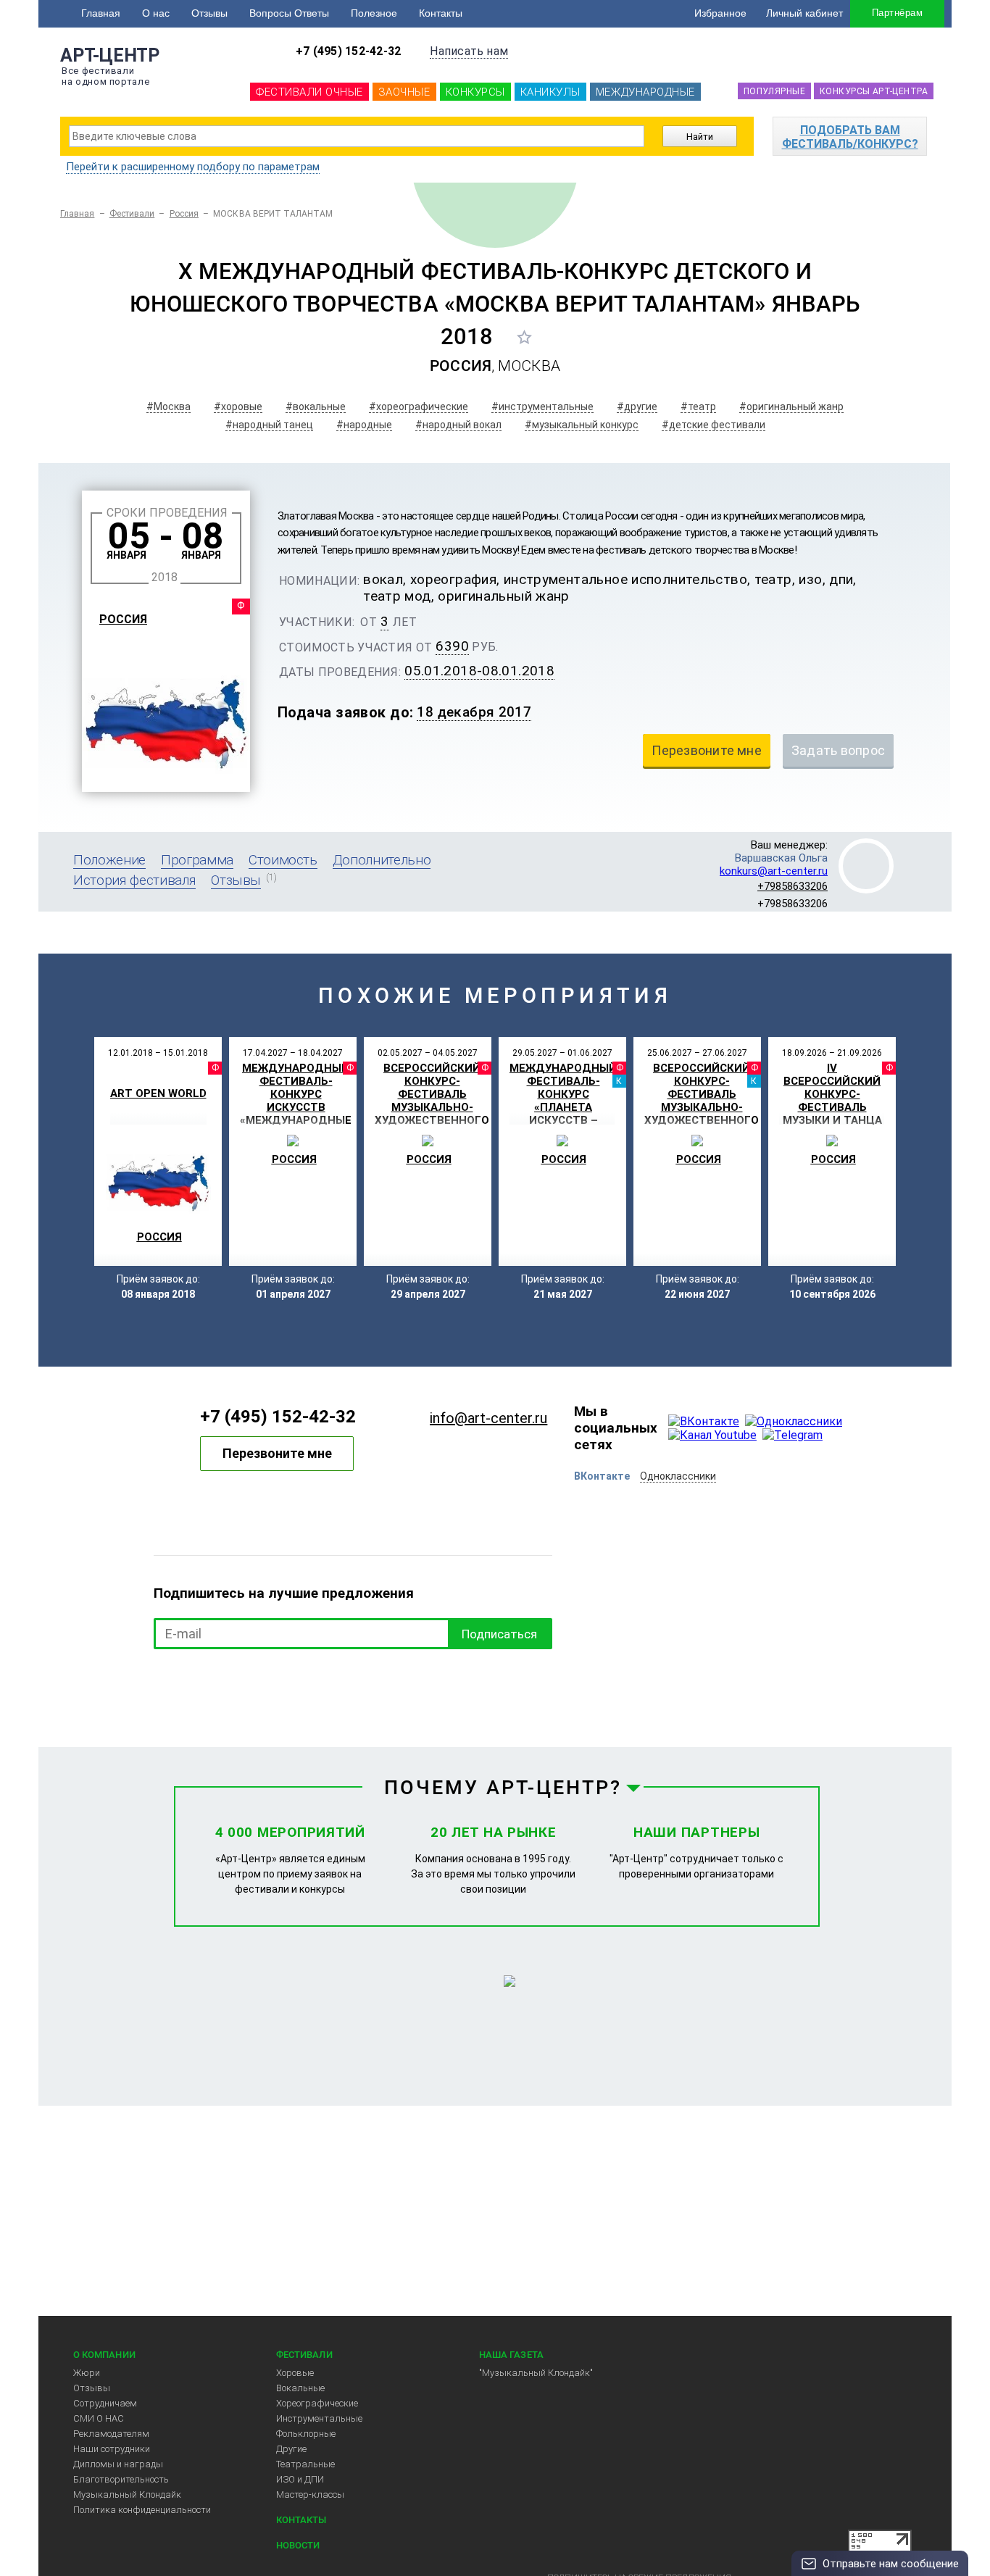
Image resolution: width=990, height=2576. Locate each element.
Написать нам (469, 51)
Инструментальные (319, 2418)
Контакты (441, 13)
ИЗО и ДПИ (300, 2479)
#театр (698, 407)
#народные (364, 425)
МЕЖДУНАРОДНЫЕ (645, 92)
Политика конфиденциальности (142, 2510)
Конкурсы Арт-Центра (874, 91)
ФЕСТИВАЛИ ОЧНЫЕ (309, 92)
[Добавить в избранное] (524, 337)
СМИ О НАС (99, 2418)
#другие (637, 407)
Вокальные (300, 2388)
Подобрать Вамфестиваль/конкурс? (850, 137)
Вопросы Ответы (289, 13)
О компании (104, 2355)
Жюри (87, 2373)
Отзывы (209, 13)
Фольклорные (306, 2434)
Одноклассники (678, 1476)
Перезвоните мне (277, 1453)
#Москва (169, 407)
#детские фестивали (714, 425)
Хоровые (295, 2373)
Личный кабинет (804, 13)
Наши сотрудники (112, 2449)
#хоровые (238, 407)
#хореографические (419, 407)
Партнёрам (897, 13)
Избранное (720, 13)
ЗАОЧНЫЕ (404, 92)
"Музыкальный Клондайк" (536, 2373)
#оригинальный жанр (791, 407)
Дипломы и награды (118, 2464)
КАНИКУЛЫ (550, 92)
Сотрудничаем (105, 2403)
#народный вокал (458, 425)
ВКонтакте (602, 1476)
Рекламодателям (111, 2434)
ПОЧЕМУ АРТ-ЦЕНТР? (503, 1788)
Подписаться (499, 1634)
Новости (298, 2545)
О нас (156, 13)
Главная (101, 13)
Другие (291, 2449)
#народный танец (269, 425)
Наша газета (511, 2355)
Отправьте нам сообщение (891, 2564)
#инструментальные (542, 407)
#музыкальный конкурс (582, 425)
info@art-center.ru (488, 1418)
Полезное (374, 13)
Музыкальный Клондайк (127, 2494)
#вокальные (316, 407)
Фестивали (132, 214)
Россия (184, 214)
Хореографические (317, 2403)
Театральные (305, 2464)
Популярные (774, 91)
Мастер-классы (310, 2494)
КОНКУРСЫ (475, 92)
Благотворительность (121, 2479)
